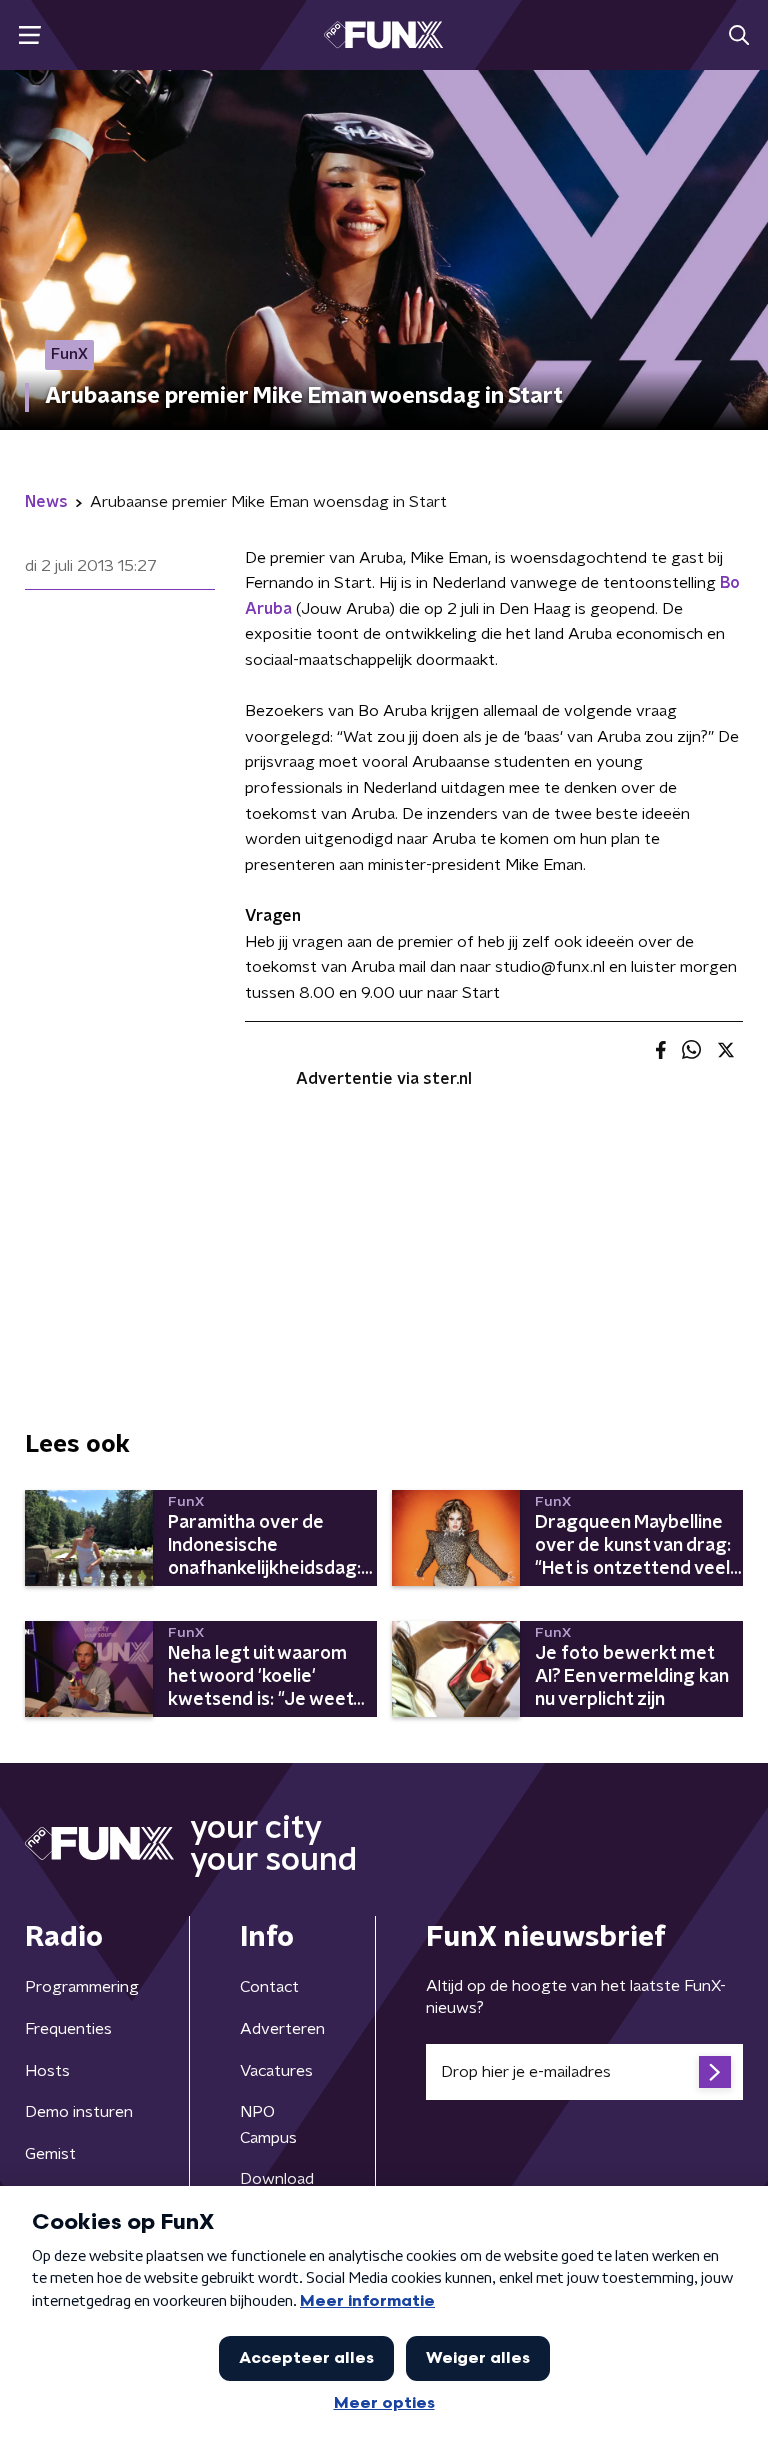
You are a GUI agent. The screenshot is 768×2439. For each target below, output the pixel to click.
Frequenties (68, 2029)
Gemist (50, 2154)
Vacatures (276, 2071)
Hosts (47, 2071)
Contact (269, 1987)
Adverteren (282, 2029)
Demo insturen (79, 2112)
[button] (29, 35)
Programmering (82, 1987)
